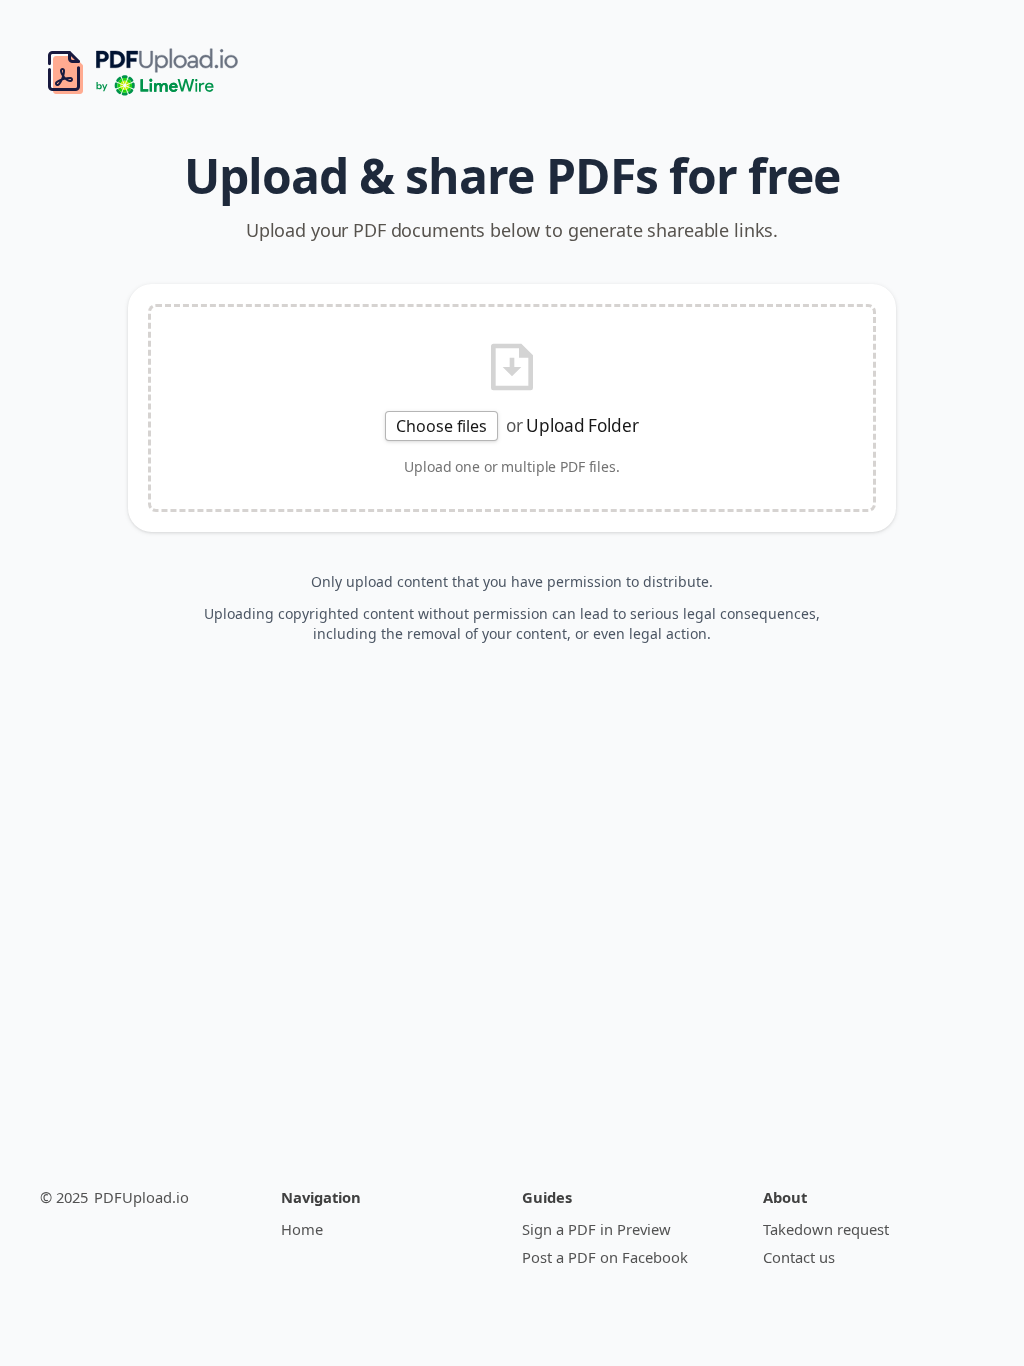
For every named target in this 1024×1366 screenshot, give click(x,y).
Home (302, 1229)
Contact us (799, 1257)
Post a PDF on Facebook (605, 1257)
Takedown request (826, 1229)
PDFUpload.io (141, 1197)
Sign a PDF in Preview (596, 1229)
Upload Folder (582, 425)
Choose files (441, 426)
